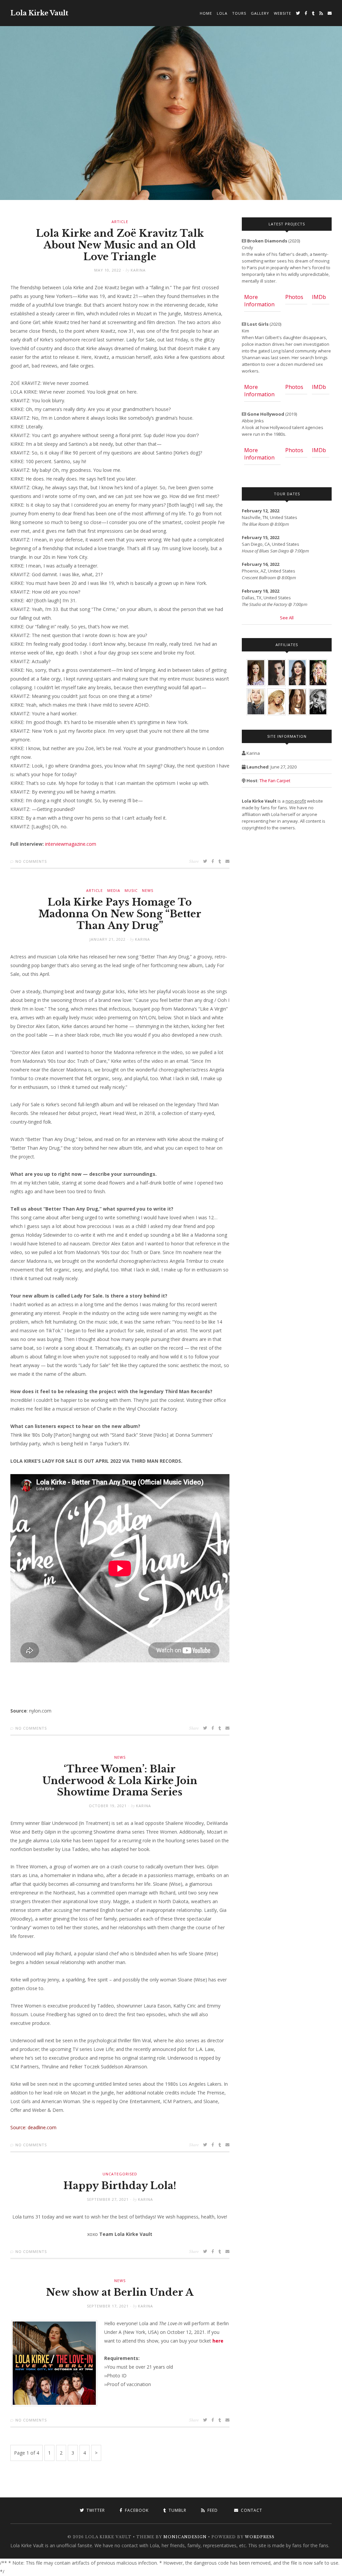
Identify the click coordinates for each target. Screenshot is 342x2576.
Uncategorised (120, 2174)
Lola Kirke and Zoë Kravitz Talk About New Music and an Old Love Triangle (120, 245)
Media (114, 890)
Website (283, 13)
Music (131, 890)
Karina (138, 270)
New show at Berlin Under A (120, 2292)
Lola (222, 13)
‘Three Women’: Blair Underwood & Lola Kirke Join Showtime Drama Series (120, 1781)
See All (287, 618)
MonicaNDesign (185, 2537)
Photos (294, 297)
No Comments (31, 861)
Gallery (260, 13)
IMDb (319, 297)
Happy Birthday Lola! (120, 2186)
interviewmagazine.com (71, 844)
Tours (239, 13)
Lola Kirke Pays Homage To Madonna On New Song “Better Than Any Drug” (120, 914)
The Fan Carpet (275, 781)
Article (120, 222)
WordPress (260, 2537)
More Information (259, 301)
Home (206, 13)
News (148, 890)
